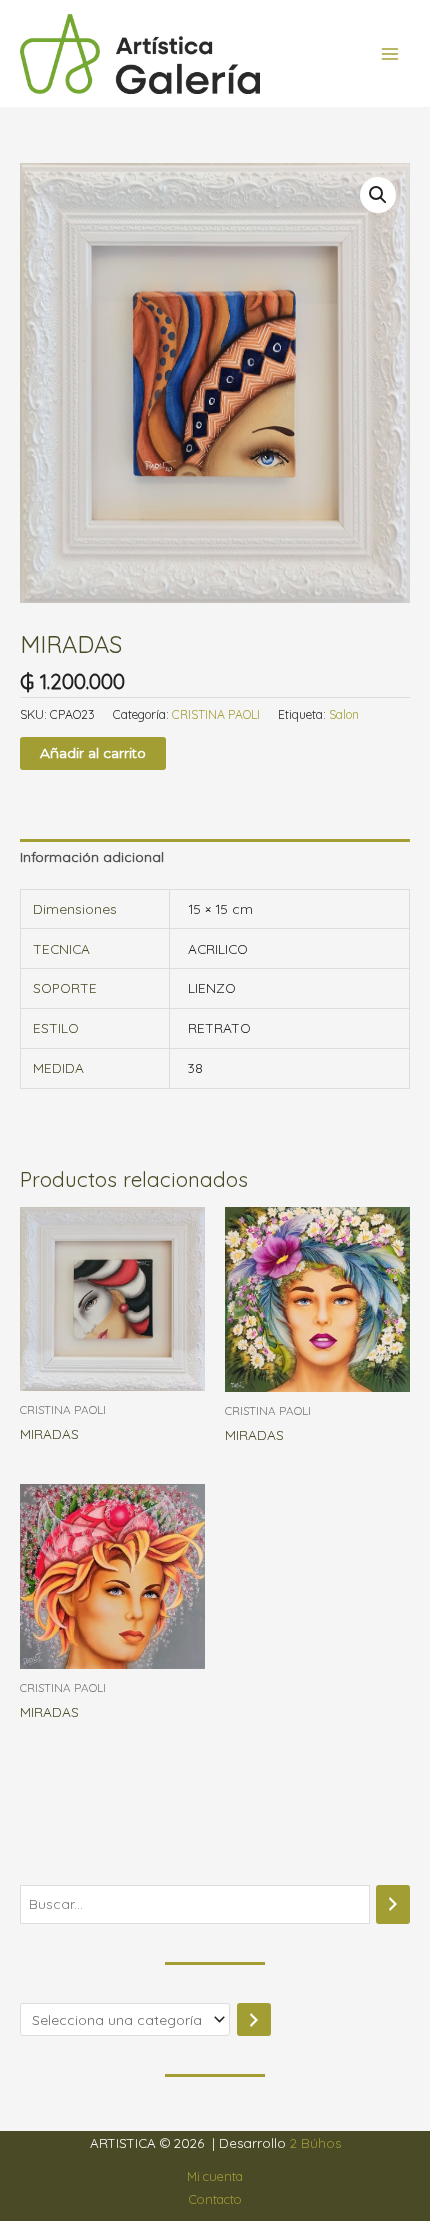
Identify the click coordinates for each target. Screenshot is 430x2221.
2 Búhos (315, 2143)
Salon (344, 714)
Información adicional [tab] (92, 856)
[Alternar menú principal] (390, 53)
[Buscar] (393, 1904)
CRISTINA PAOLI (216, 714)
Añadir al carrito (93, 753)
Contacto (215, 2199)
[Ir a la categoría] (254, 2019)
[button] (378, 195)
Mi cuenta (215, 2176)
